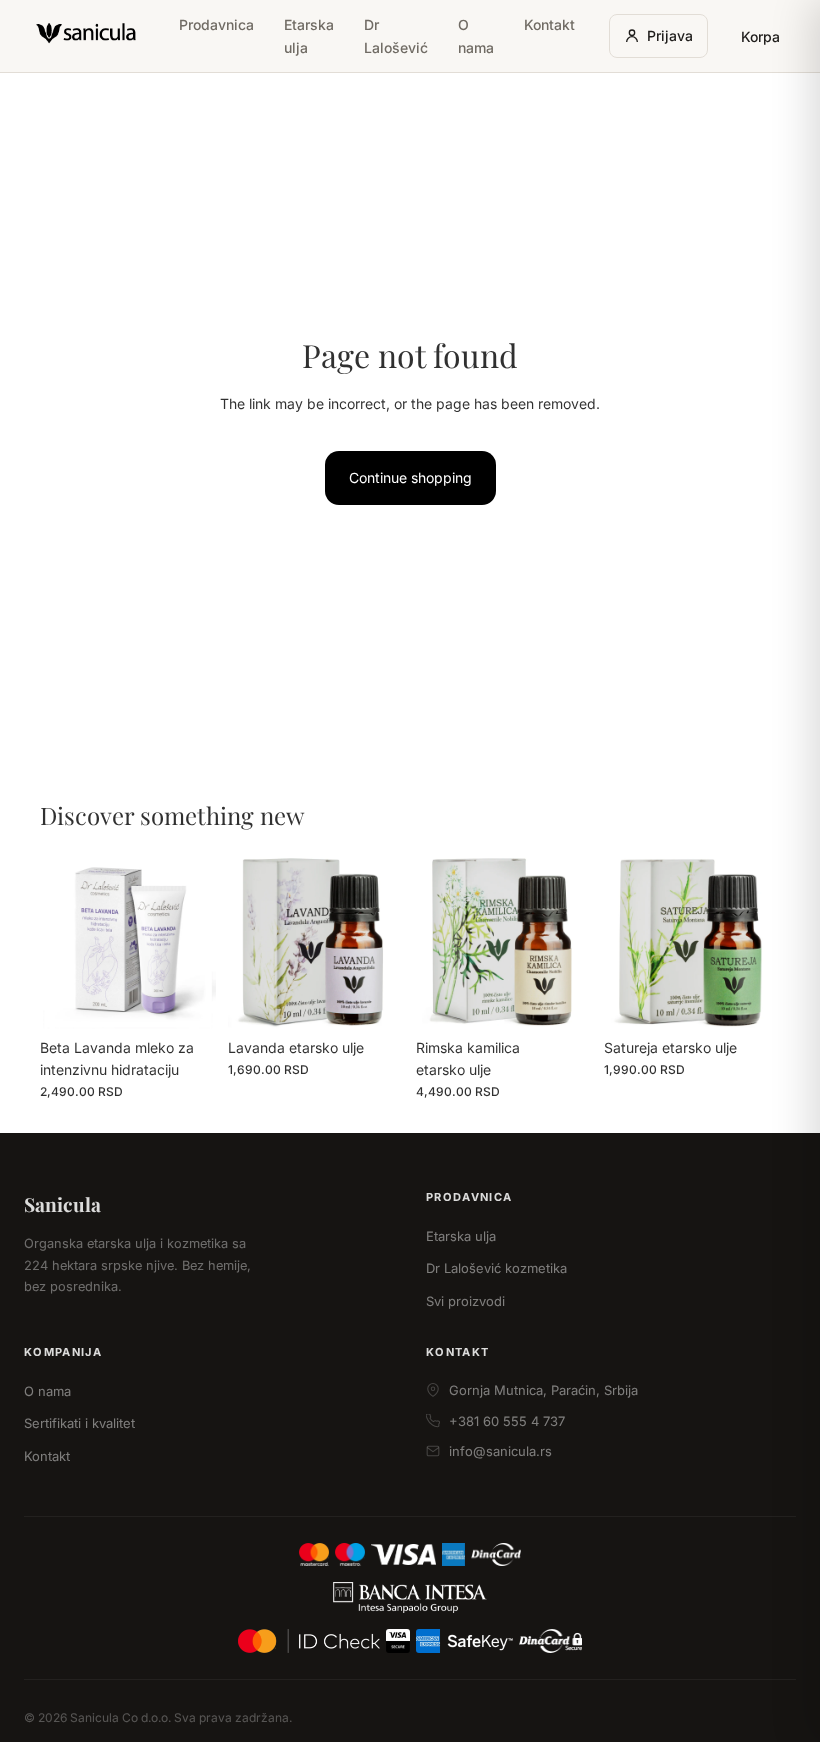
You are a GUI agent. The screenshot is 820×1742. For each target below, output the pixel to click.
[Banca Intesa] (410, 1597)
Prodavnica (216, 24)
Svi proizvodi (465, 1301)
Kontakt (549, 24)
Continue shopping (410, 477)
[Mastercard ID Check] (309, 1641)
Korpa (760, 36)
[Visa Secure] (398, 1641)
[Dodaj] (185, 998)
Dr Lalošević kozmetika (496, 1268)
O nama (476, 36)
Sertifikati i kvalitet (79, 1423)
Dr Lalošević (396, 36)
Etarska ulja (309, 36)
